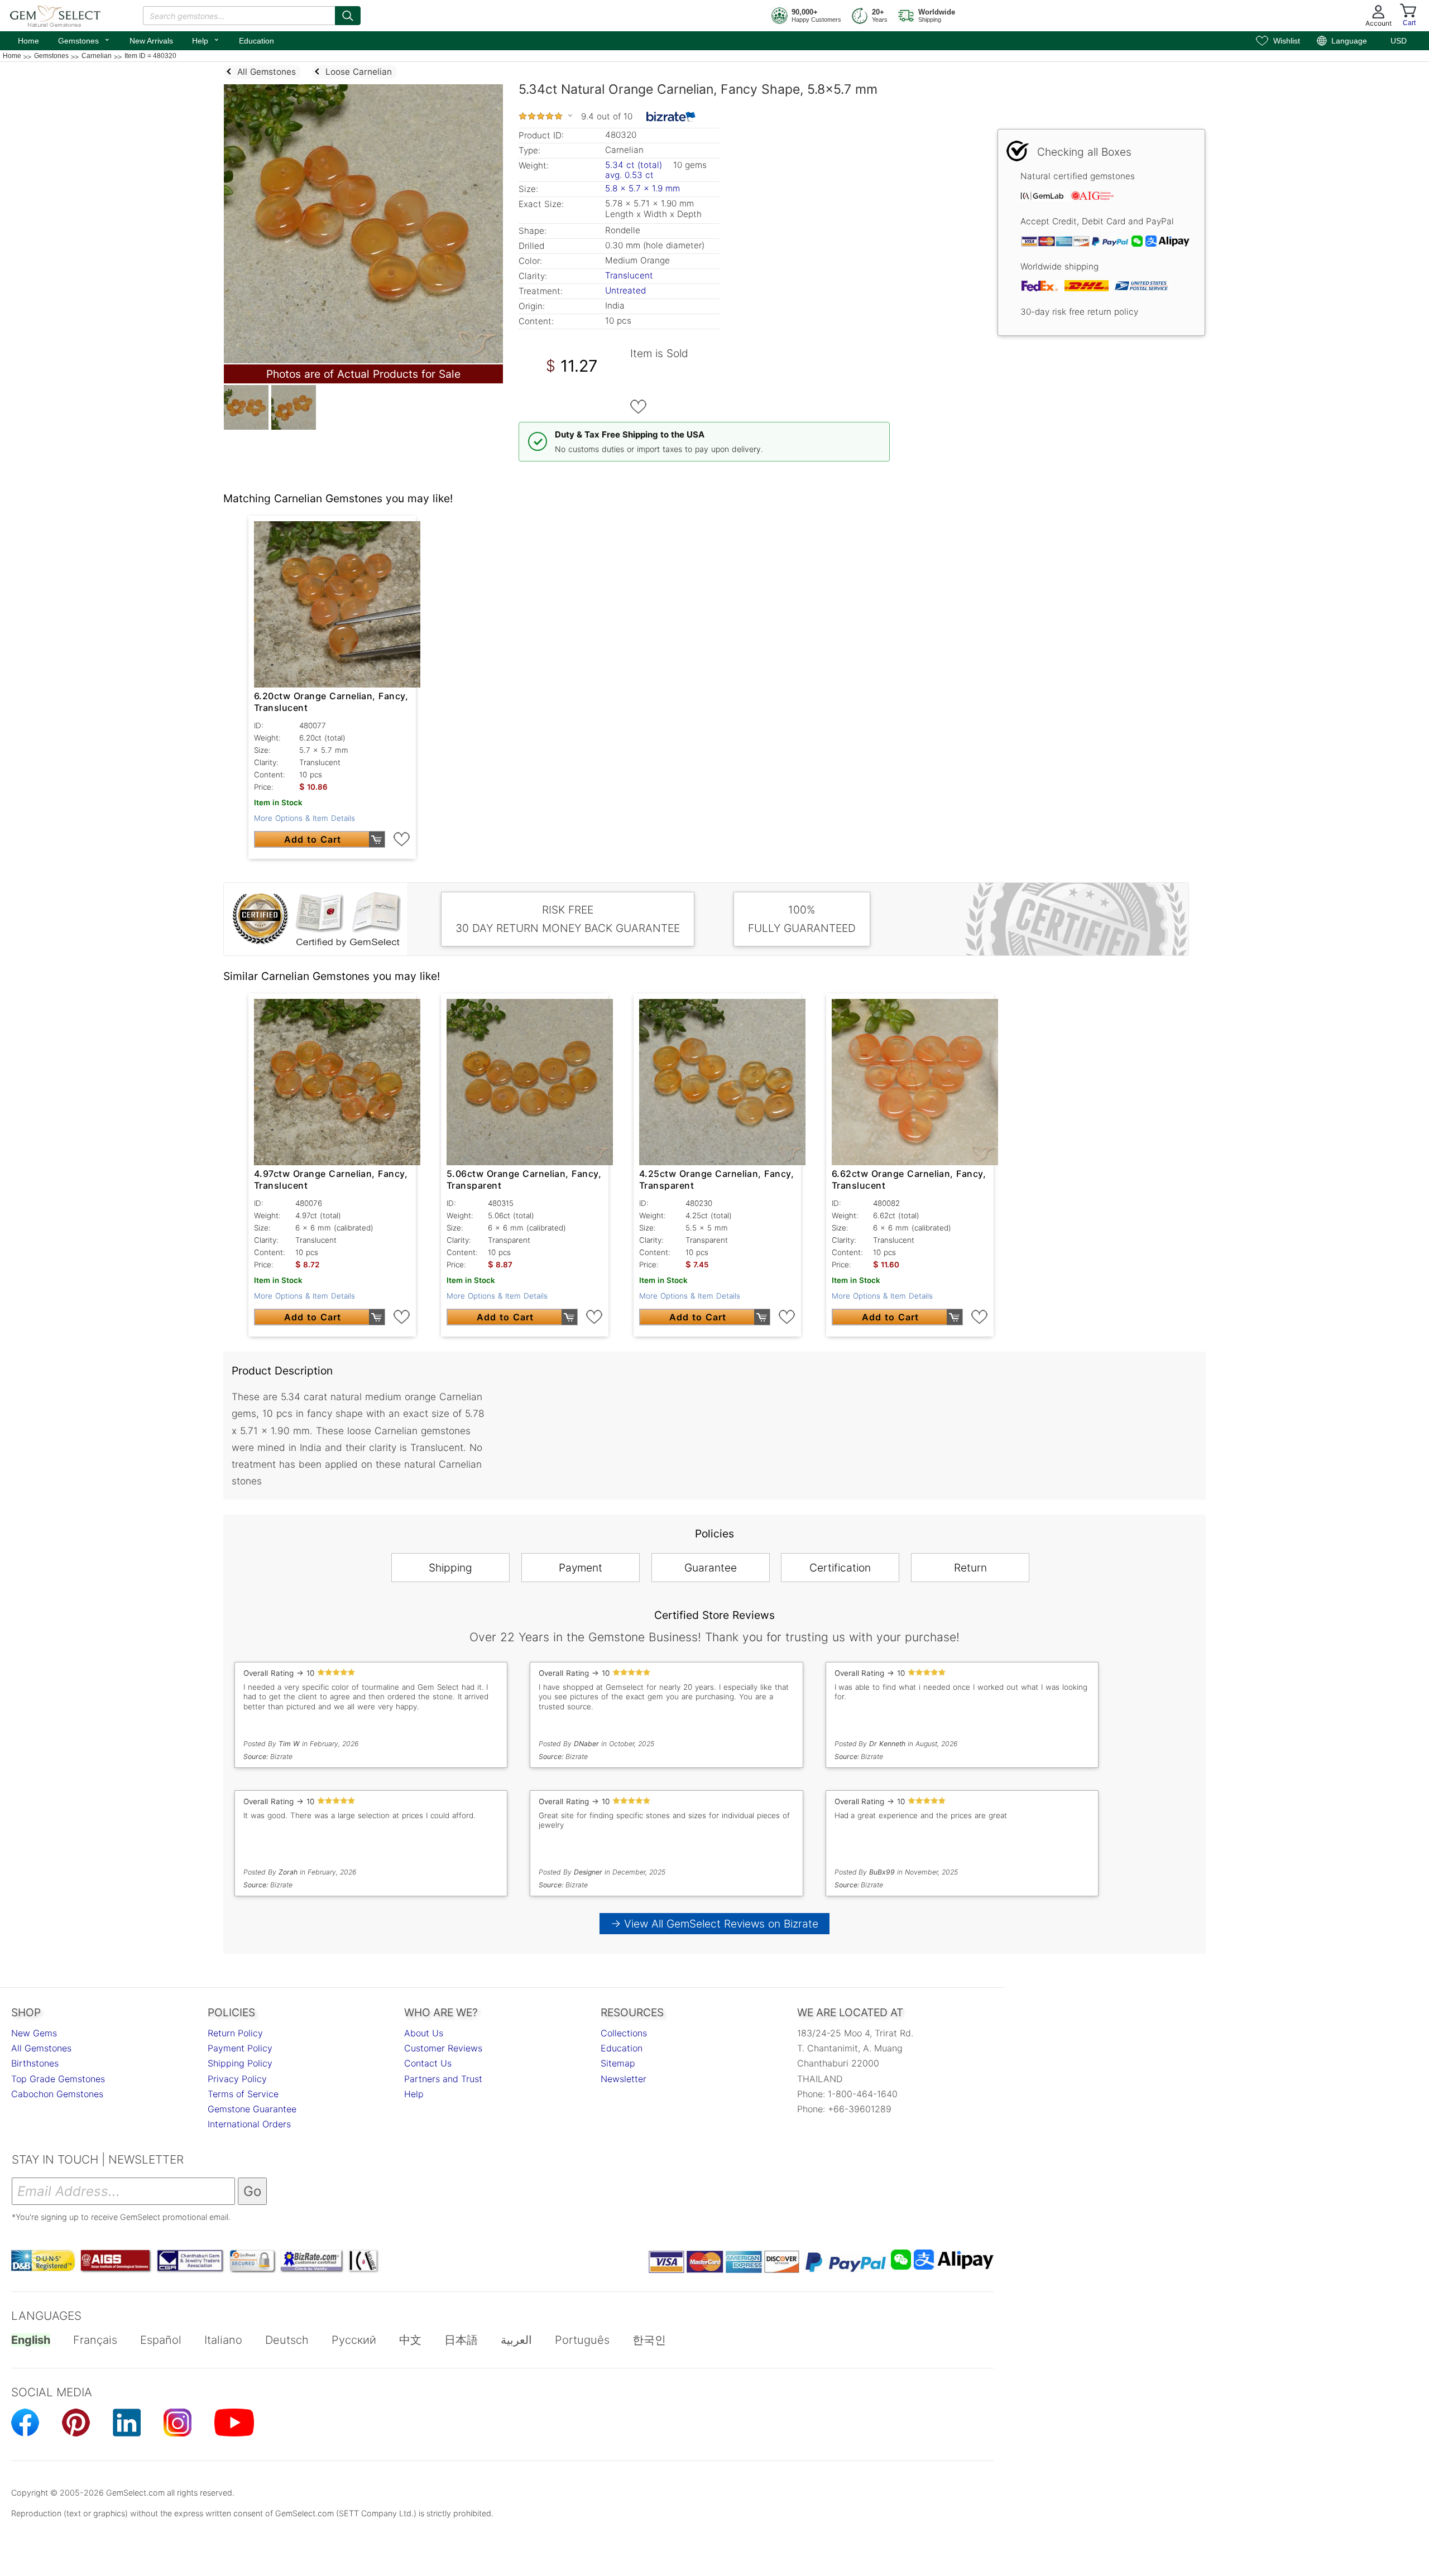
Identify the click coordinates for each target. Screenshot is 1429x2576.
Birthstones (35, 2063)
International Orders (249, 2124)
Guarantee (711, 1568)
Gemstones (84, 40)
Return (970, 1568)
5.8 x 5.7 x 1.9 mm (642, 188)
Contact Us (428, 2063)
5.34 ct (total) (634, 165)
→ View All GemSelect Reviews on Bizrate (714, 1924)
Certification (840, 1568)
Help (206, 40)
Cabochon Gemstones (57, 2094)
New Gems (34, 2033)
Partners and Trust (443, 2079)
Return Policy (235, 2033)
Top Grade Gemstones (58, 2079)
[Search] (348, 16)
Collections (624, 2033)
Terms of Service (243, 2094)
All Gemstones (41, 2048)
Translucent (629, 275)
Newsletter (624, 2079)
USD (1399, 41)
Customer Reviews (443, 2048)
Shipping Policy (240, 2063)
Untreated (625, 290)
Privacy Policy (237, 2079)
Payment (581, 1568)
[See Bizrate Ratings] (671, 117)
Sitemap (618, 2063)
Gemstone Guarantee (252, 2109)
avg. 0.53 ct (629, 175)
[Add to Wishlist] (639, 407)
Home (28, 41)
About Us (424, 2033)
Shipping (450, 1568)
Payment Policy (240, 2048)
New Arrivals (151, 41)
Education (256, 41)
